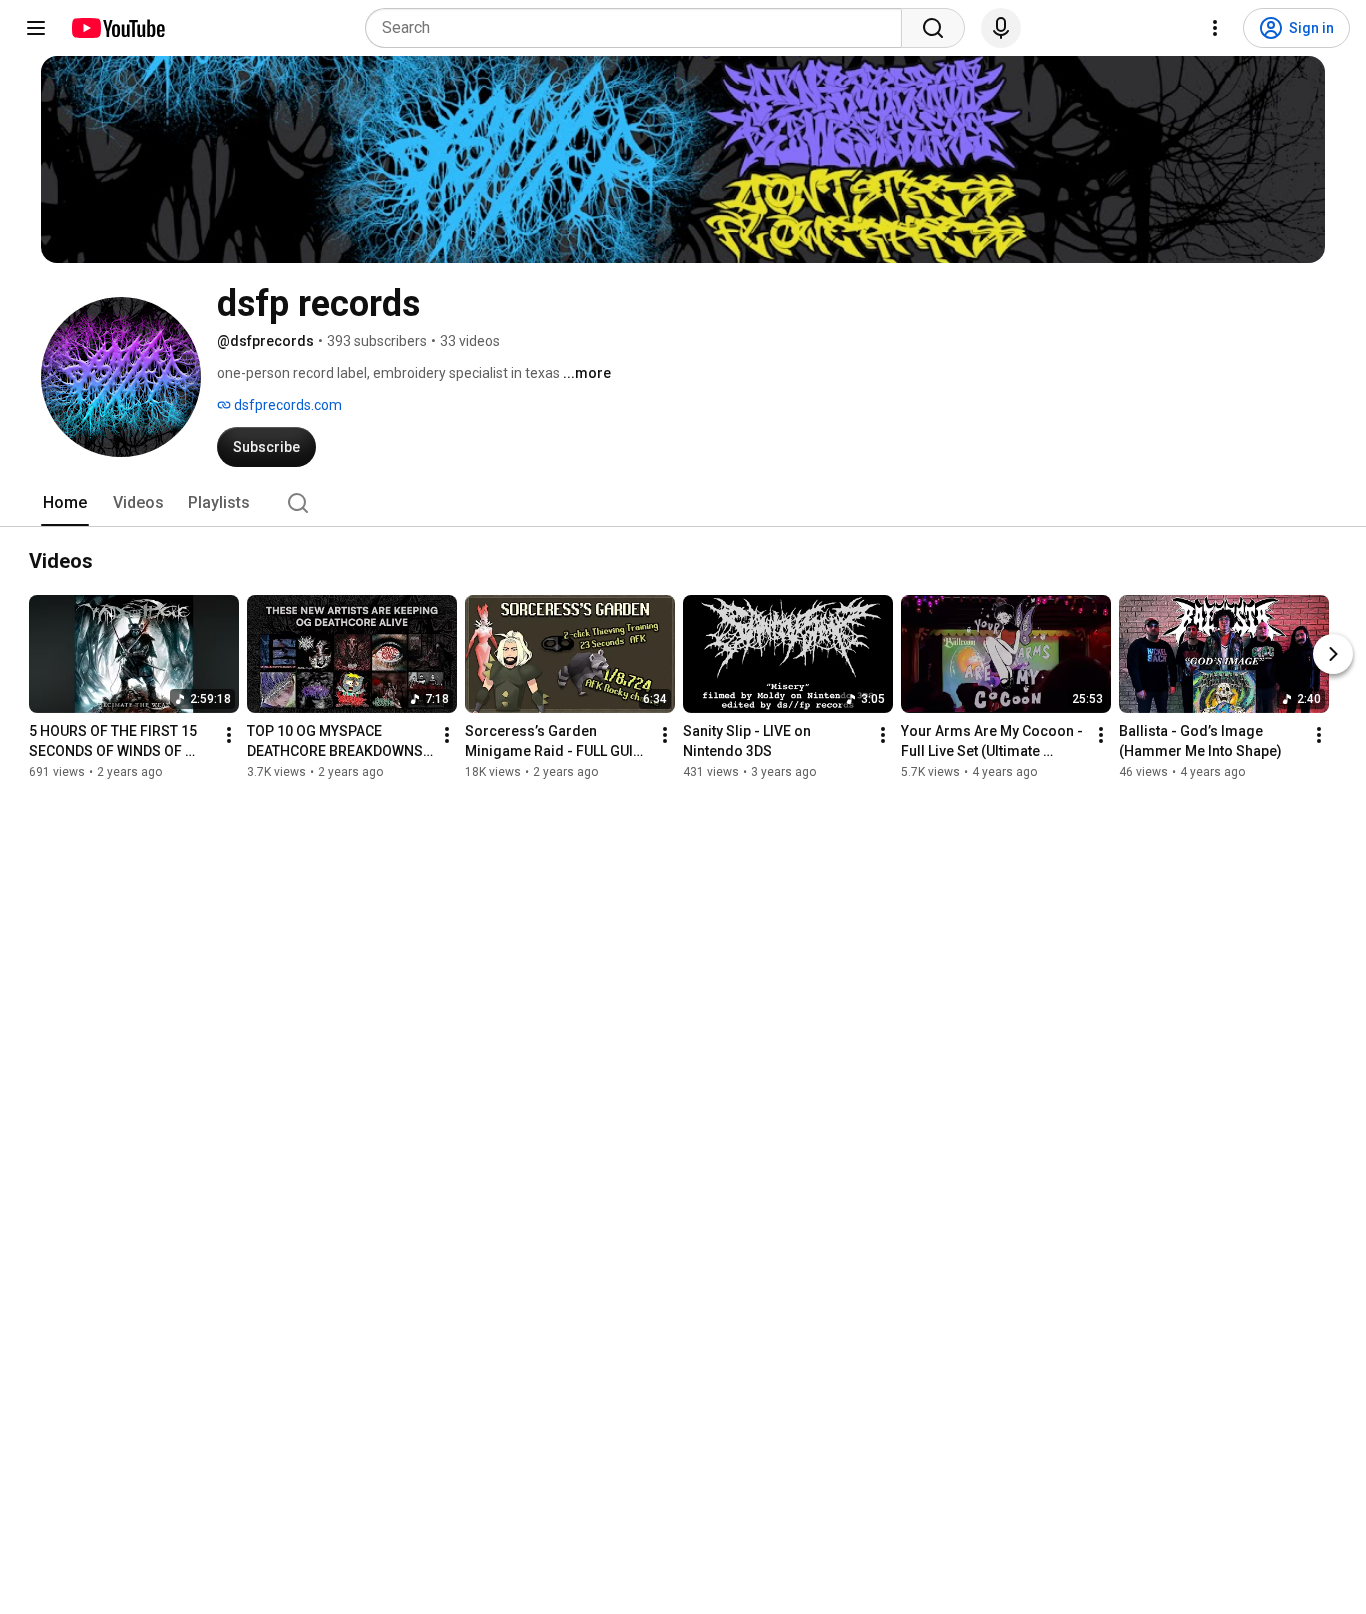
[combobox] (639, 28)
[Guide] (36, 28)
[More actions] (229, 735)
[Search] (933, 28)
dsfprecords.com (286, 405)
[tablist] (683, 503)
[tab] (65, 503)
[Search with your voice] (1001, 28)
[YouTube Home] (117, 28)
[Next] (1333, 654)
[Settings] (1215, 28)
